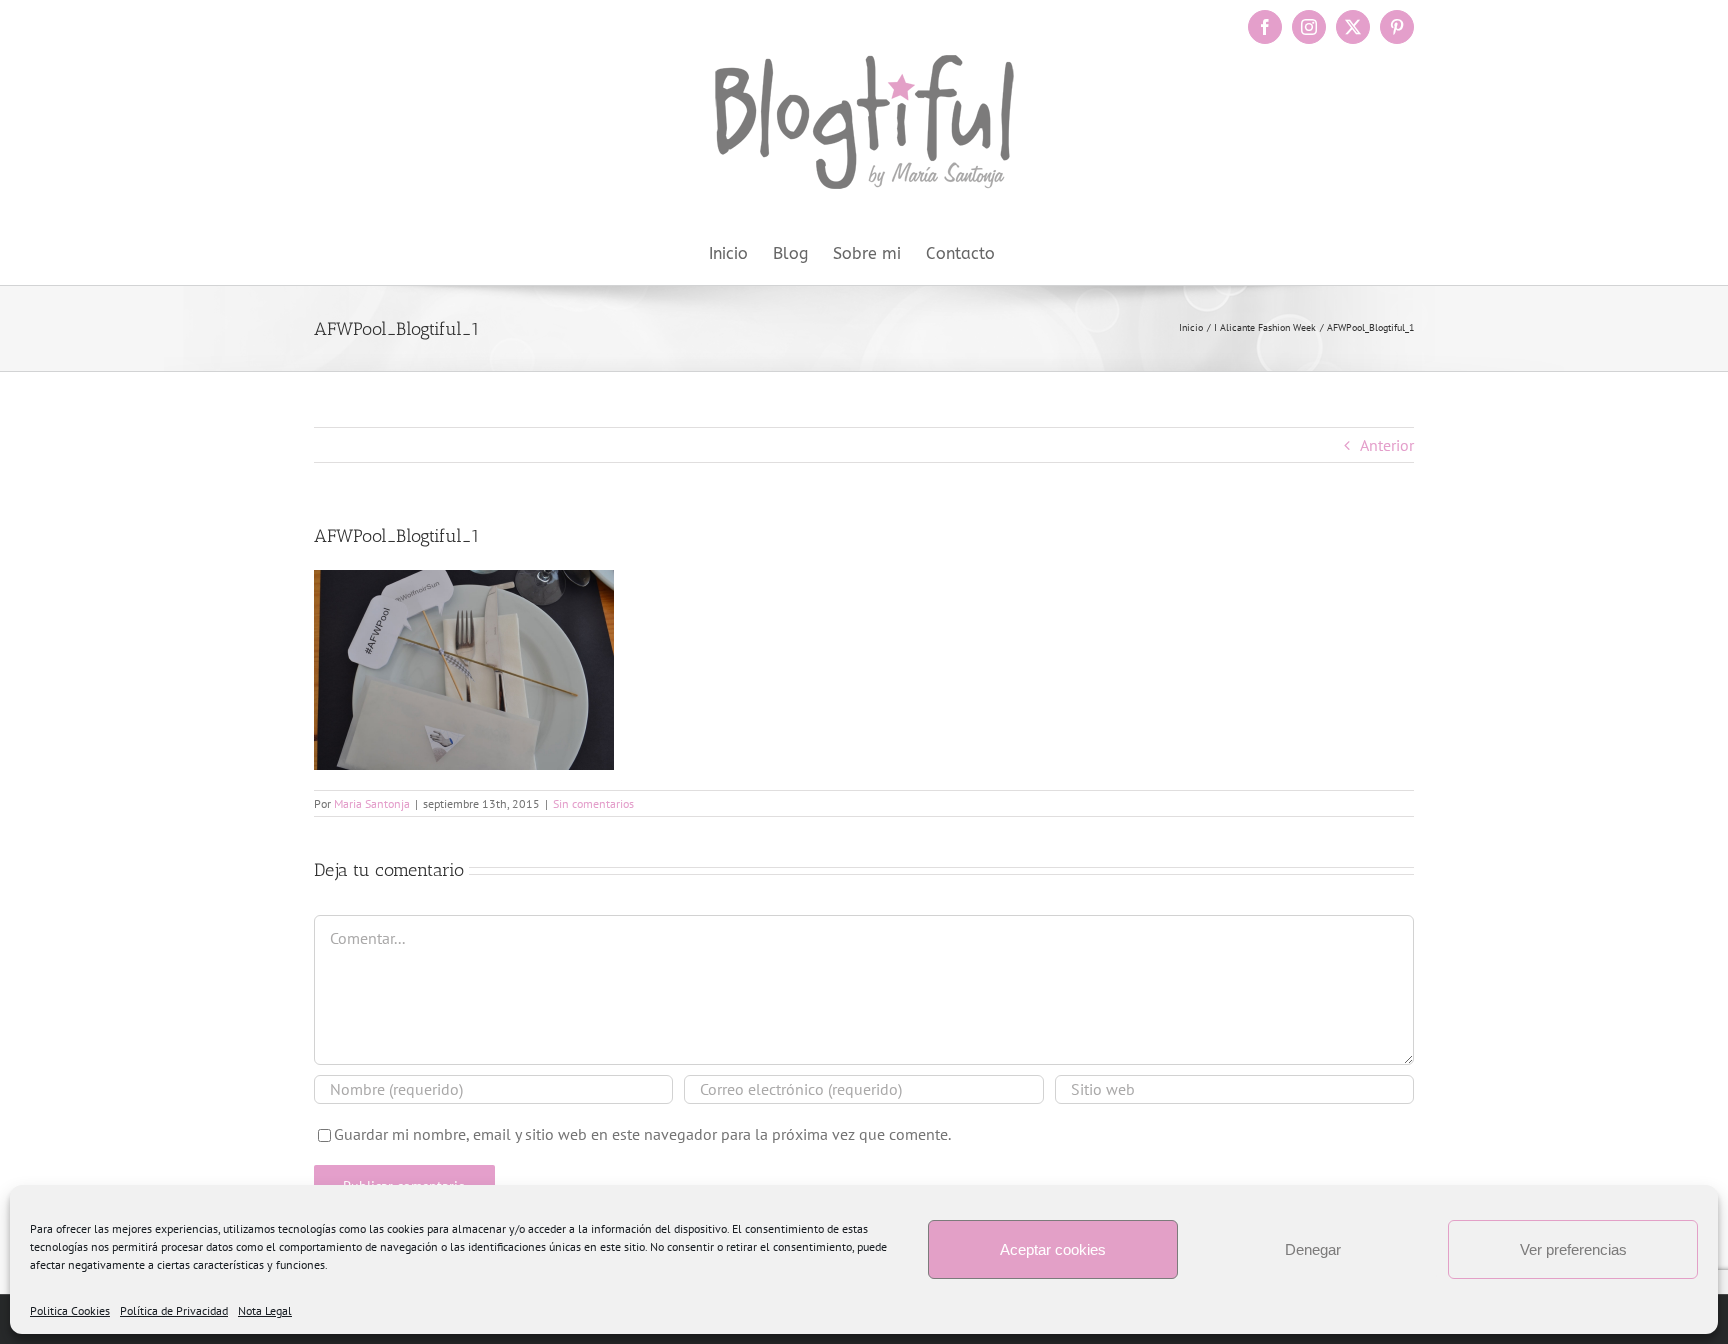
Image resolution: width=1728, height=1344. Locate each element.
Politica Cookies (70, 1310)
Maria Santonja (372, 803)
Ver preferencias (1573, 1249)
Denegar (1313, 1249)
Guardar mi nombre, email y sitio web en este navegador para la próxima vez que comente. (642, 1134)
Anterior (1387, 445)
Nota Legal (265, 1310)
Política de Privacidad (174, 1310)
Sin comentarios (593, 803)
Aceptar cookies (1053, 1249)
